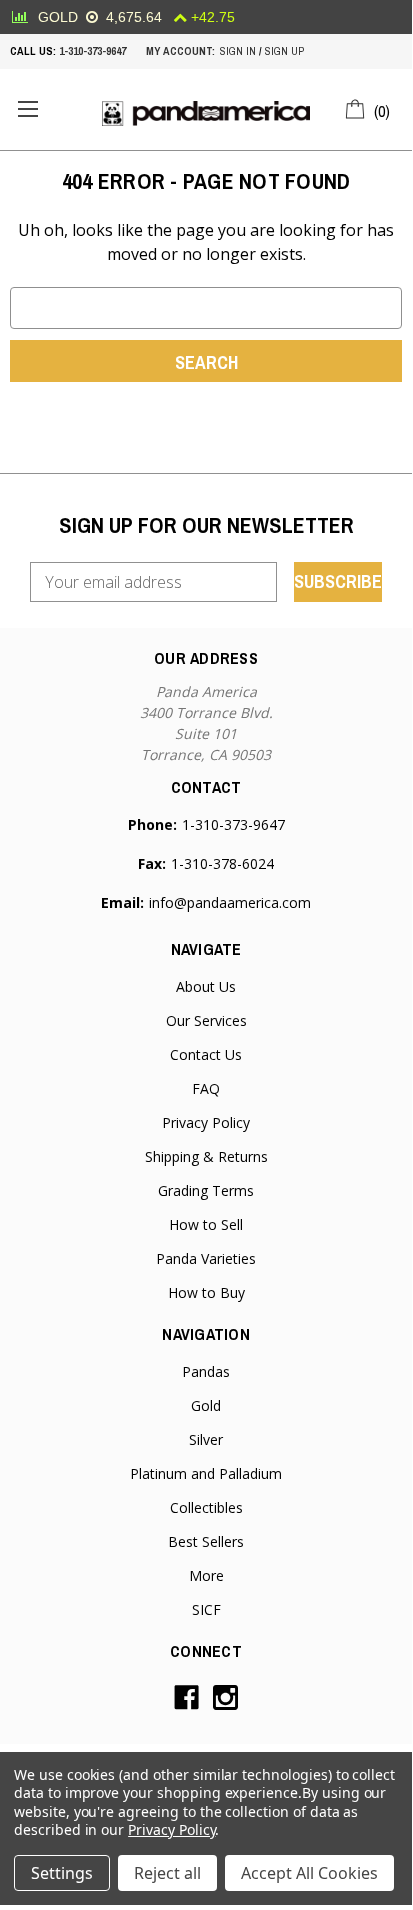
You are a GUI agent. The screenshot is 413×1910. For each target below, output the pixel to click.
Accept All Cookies (309, 1873)
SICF (206, 1609)
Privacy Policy (206, 1122)
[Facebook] (186, 1697)
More (206, 1575)
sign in (238, 51)
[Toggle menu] (27, 109)
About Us (206, 986)
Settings (62, 1873)
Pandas (206, 1371)
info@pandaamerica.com (230, 902)
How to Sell (206, 1224)
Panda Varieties (206, 1258)
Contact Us (206, 1054)
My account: (180, 51)
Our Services (206, 1020)
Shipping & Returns (206, 1156)
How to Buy (206, 1292)
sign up (284, 51)
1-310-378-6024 (222, 863)
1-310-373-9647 (92, 51)
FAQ (206, 1088)
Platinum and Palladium (206, 1473)
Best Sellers (206, 1541)
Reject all (167, 1873)
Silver (206, 1439)
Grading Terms (206, 1190)
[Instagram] (225, 1697)
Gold (206, 1405)
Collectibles (206, 1507)
